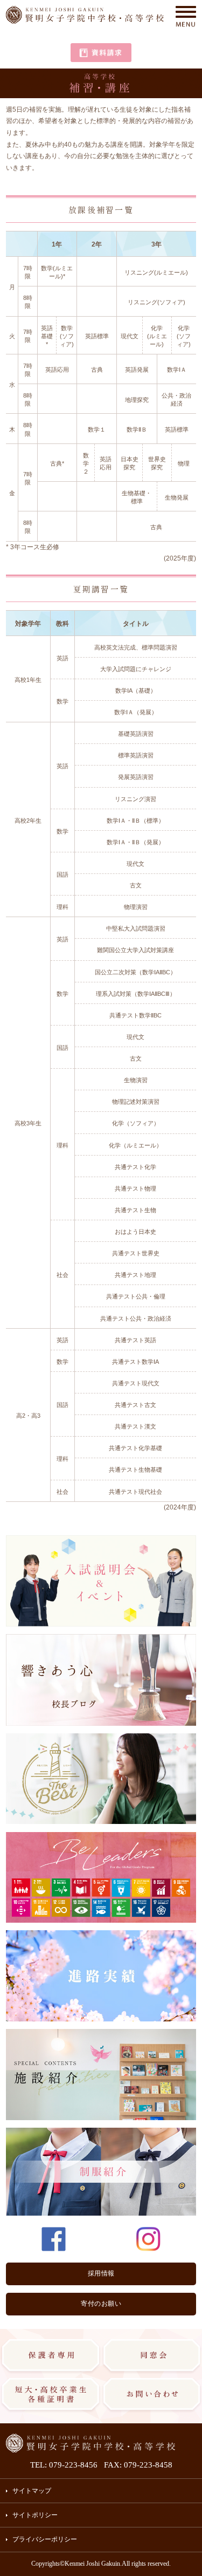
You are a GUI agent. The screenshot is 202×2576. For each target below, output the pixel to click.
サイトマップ (32, 2491)
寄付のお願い (101, 2304)
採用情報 (101, 2273)
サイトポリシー (35, 2515)
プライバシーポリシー (45, 2539)
